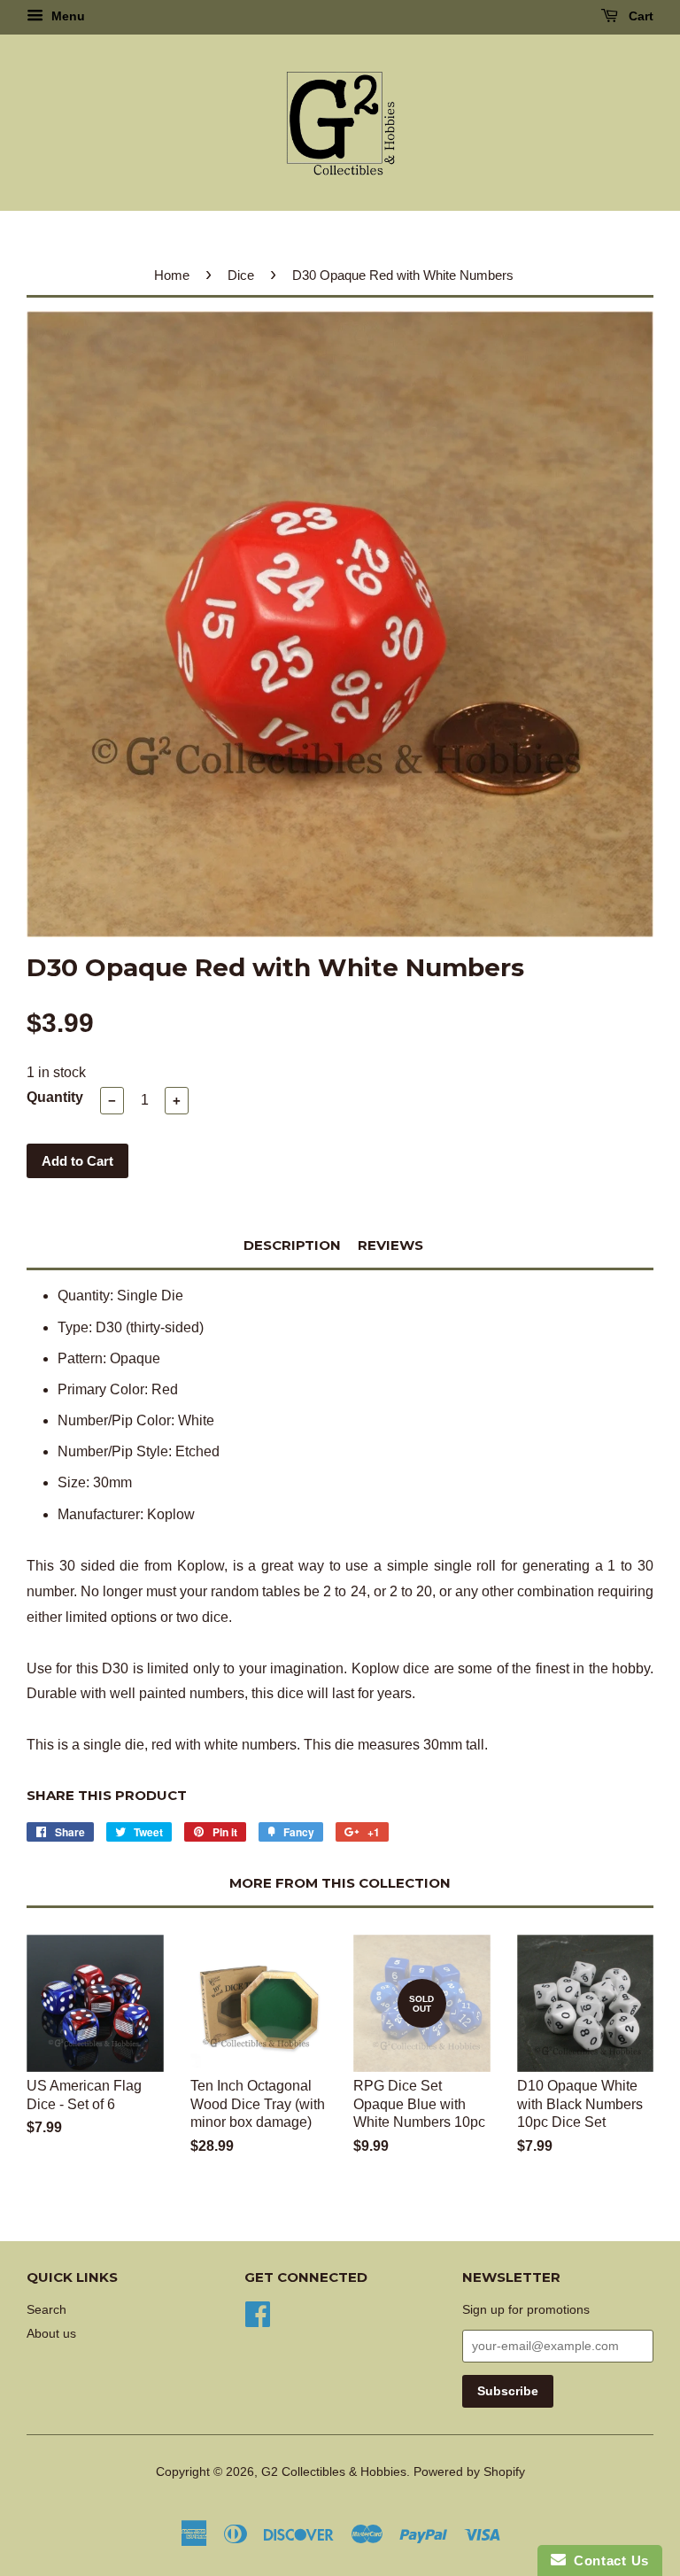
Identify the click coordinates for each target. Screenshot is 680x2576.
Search (46, 2310)
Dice (241, 275)
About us (51, 2334)
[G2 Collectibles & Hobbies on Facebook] (258, 2312)
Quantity (55, 1097)
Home (172, 275)
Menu (66, 16)
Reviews (390, 1245)
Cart (639, 16)
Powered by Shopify (469, 2472)
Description (292, 1245)
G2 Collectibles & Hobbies (334, 2472)
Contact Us (607, 2560)
